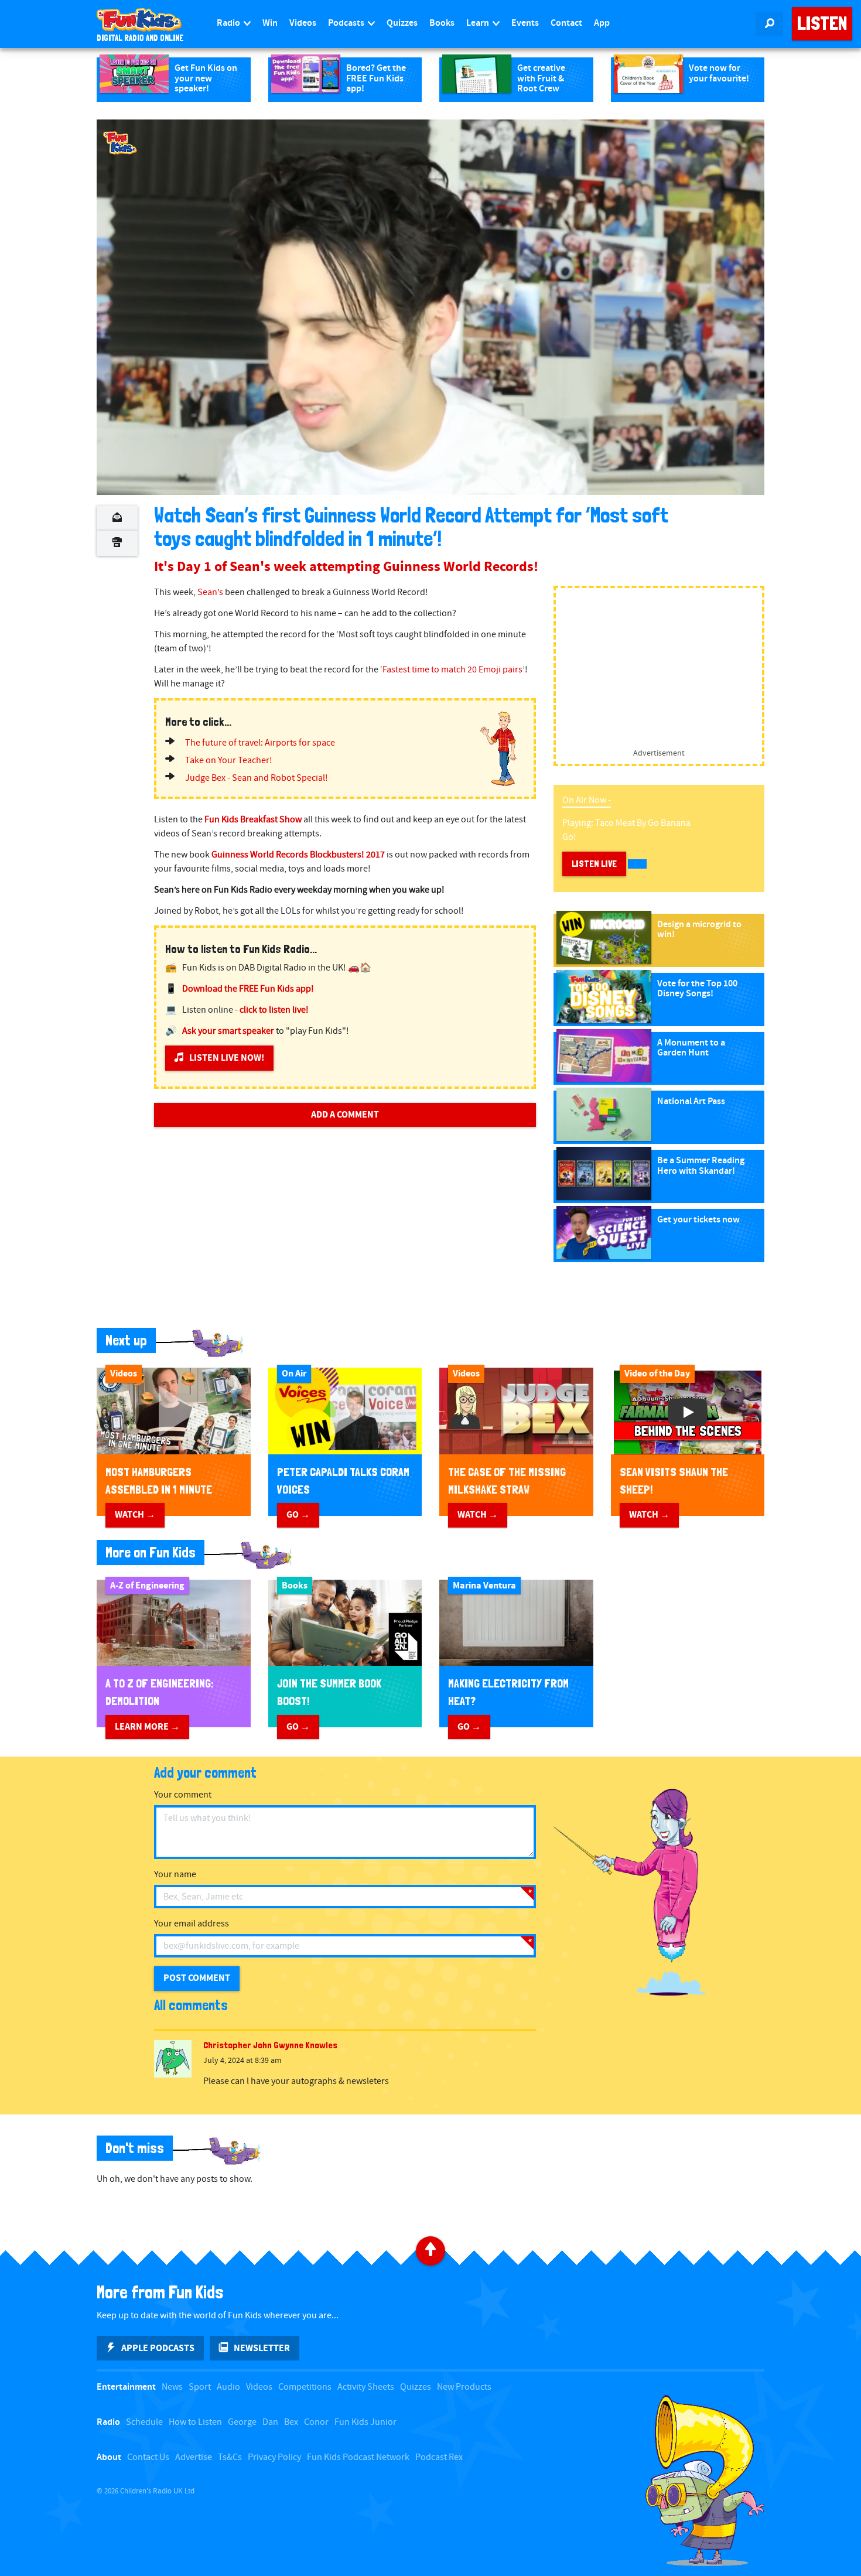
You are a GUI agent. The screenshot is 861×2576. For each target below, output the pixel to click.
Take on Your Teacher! (229, 761)
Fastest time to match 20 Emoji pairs (452, 670)
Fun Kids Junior (365, 2422)
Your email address (192, 1924)
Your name (175, 1875)
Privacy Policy (274, 2457)
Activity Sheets (366, 2387)
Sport (200, 2387)
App (602, 23)
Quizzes (402, 23)
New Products (464, 2387)
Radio (229, 23)
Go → (298, 1515)
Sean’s (210, 592)
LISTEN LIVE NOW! (227, 1058)
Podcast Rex (439, 2457)
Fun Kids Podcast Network (358, 2457)
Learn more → (147, 1727)
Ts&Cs (230, 2457)
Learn (479, 23)
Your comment (183, 1795)
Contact (566, 23)
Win (270, 23)
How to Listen (195, 2422)
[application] (430, 307)
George (242, 2422)
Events (525, 23)
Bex (291, 2422)
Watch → (135, 1515)
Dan (270, 2422)
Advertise (194, 2457)
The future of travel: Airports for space (260, 743)
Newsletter (262, 2348)
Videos (303, 23)
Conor (316, 2422)
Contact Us (148, 2457)
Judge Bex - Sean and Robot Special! (257, 778)
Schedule (144, 2422)
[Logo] (120, 143)
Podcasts (347, 23)
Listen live (594, 864)
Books (442, 23)
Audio (228, 2387)
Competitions (305, 2387)
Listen (822, 23)
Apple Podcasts (158, 2348)
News (172, 2387)
